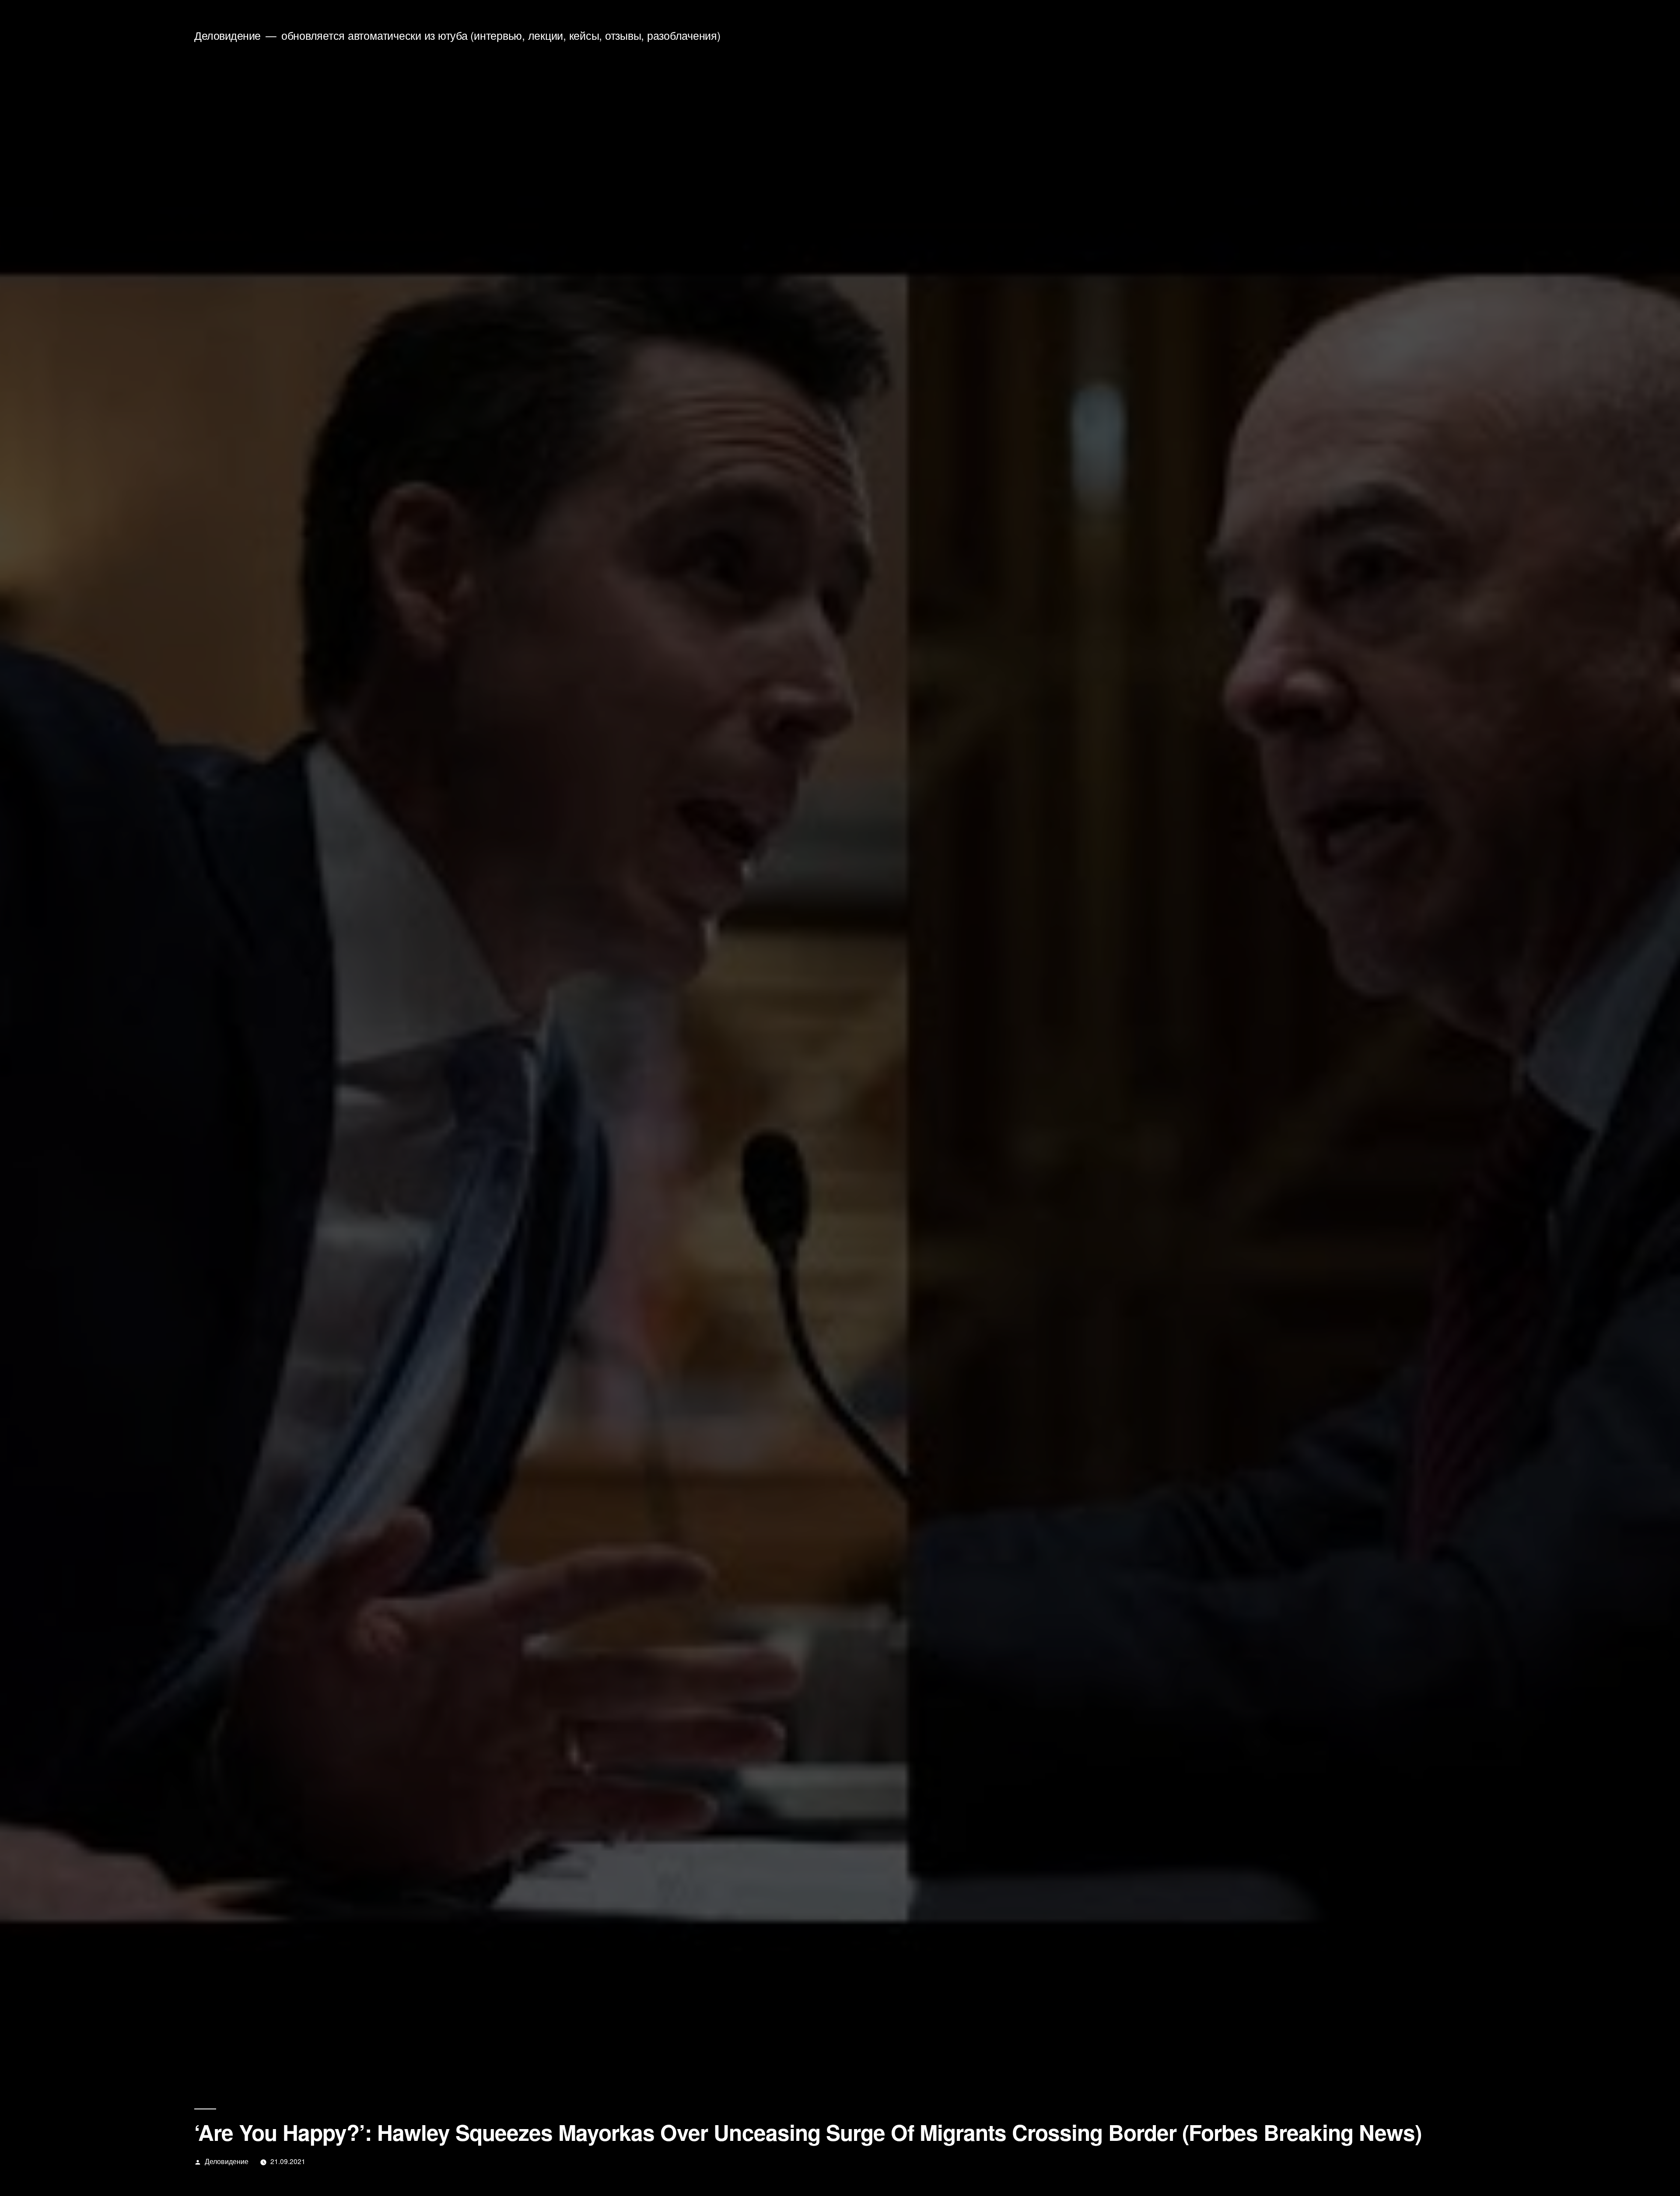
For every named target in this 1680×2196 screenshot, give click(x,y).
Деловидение (227, 35)
